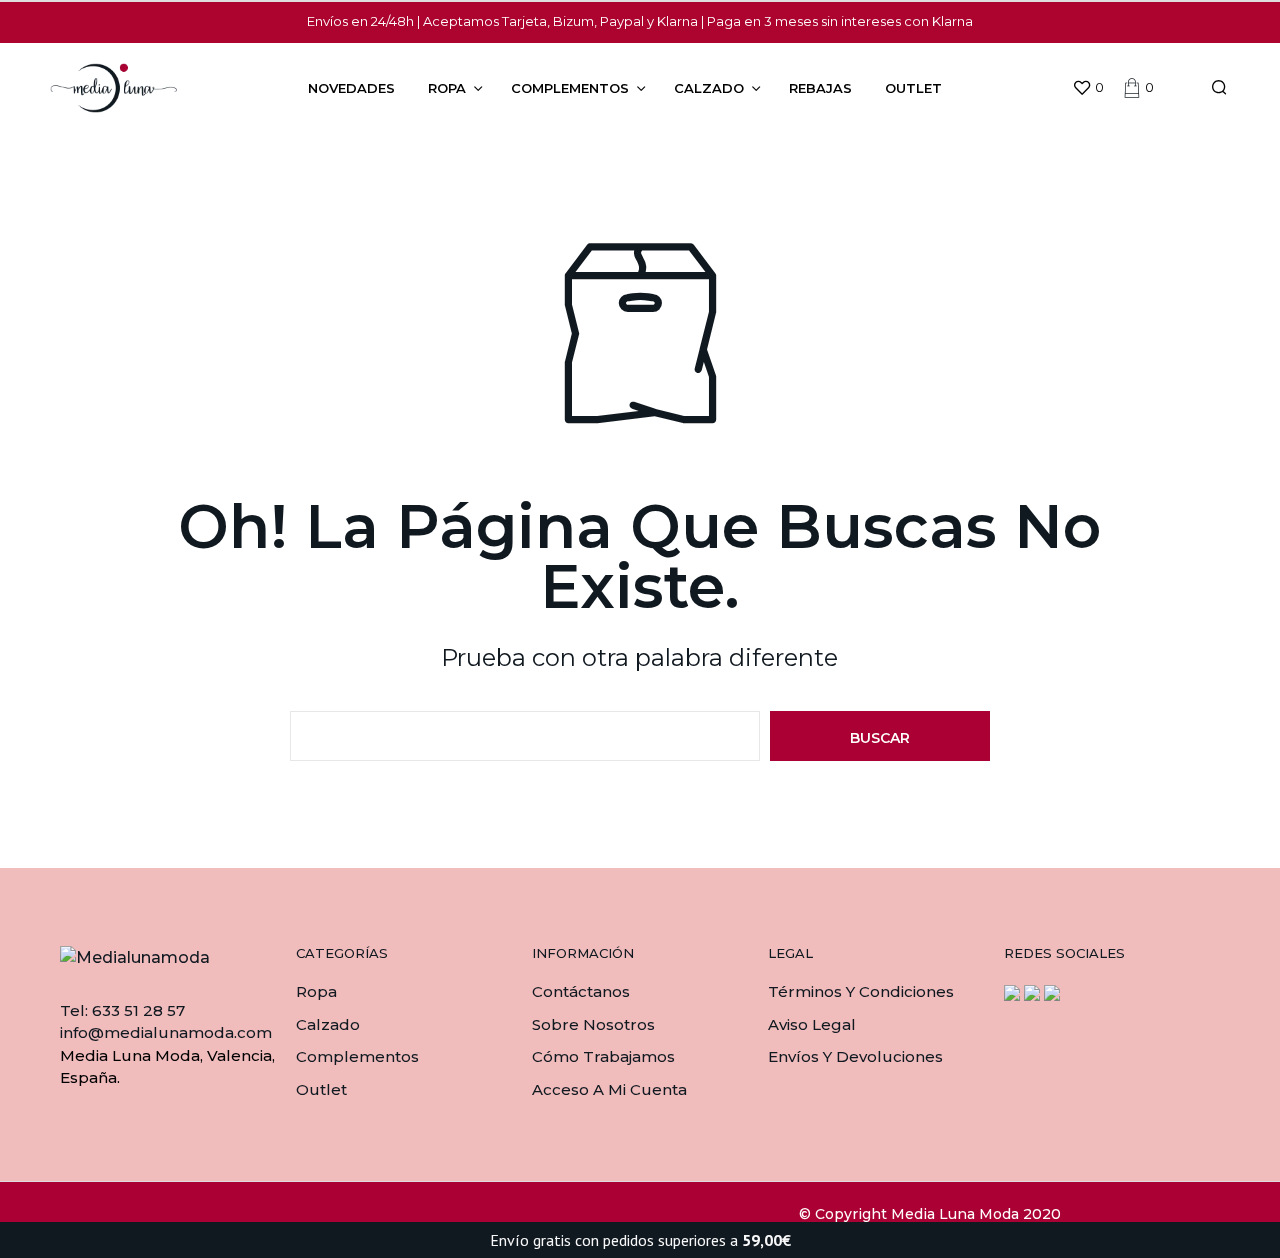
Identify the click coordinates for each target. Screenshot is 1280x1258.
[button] (1088, 88)
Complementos (570, 88)
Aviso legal (812, 1024)
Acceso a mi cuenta (609, 1089)
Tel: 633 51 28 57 (122, 1010)
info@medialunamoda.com (166, 1032)
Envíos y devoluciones (855, 1056)
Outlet (913, 88)
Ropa (447, 88)
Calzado (709, 88)
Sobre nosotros (593, 1024)
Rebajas (820, 88)
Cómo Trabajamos (603, 1056)
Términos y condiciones (861, 991)
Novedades (351, 88)
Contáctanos (581, 991)
